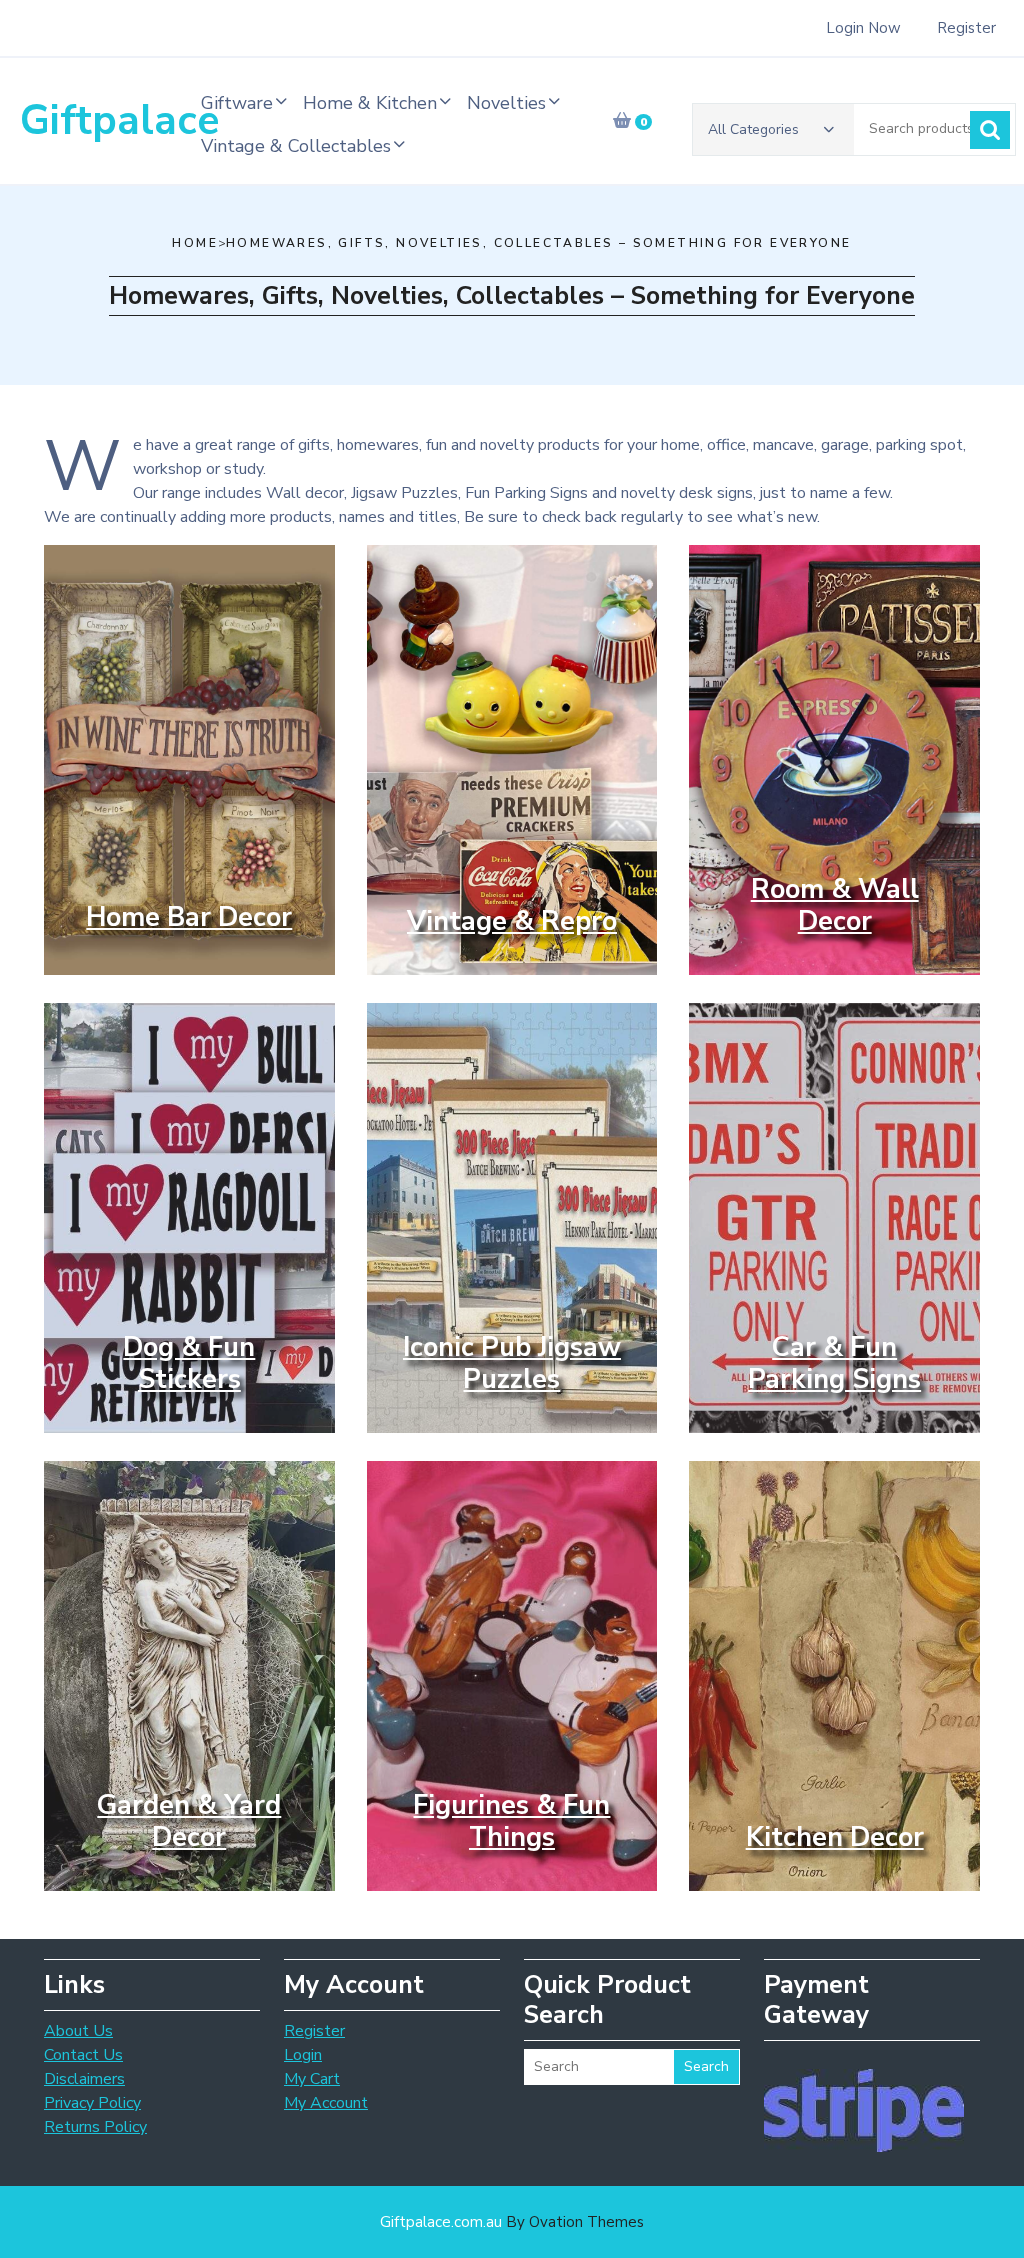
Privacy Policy (92, 2103)
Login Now (863, 28)
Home (195, 243)
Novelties (506, 103)
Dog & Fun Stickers (189, 1363)
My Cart (312, 2079)
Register (966, 28)
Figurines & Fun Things (511, 1821)
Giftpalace (119, 120)
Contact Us (83, 2055)
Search (990, 130)
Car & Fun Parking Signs (834, 1363)
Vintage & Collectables (296, 146)
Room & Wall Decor (835, 905)
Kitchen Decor (835, 1837)
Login (303, 2055)
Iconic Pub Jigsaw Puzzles (512, 1363)
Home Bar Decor (189, 917)
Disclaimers (84, 2079)
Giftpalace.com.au (512, 2222)
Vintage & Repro (512, 921)
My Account (326, 2103)
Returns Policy (95, 2127)
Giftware (237, 103)
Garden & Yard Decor (189, 1821)
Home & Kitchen (370, 103)
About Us (78, 2031)
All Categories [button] (753, 129)
